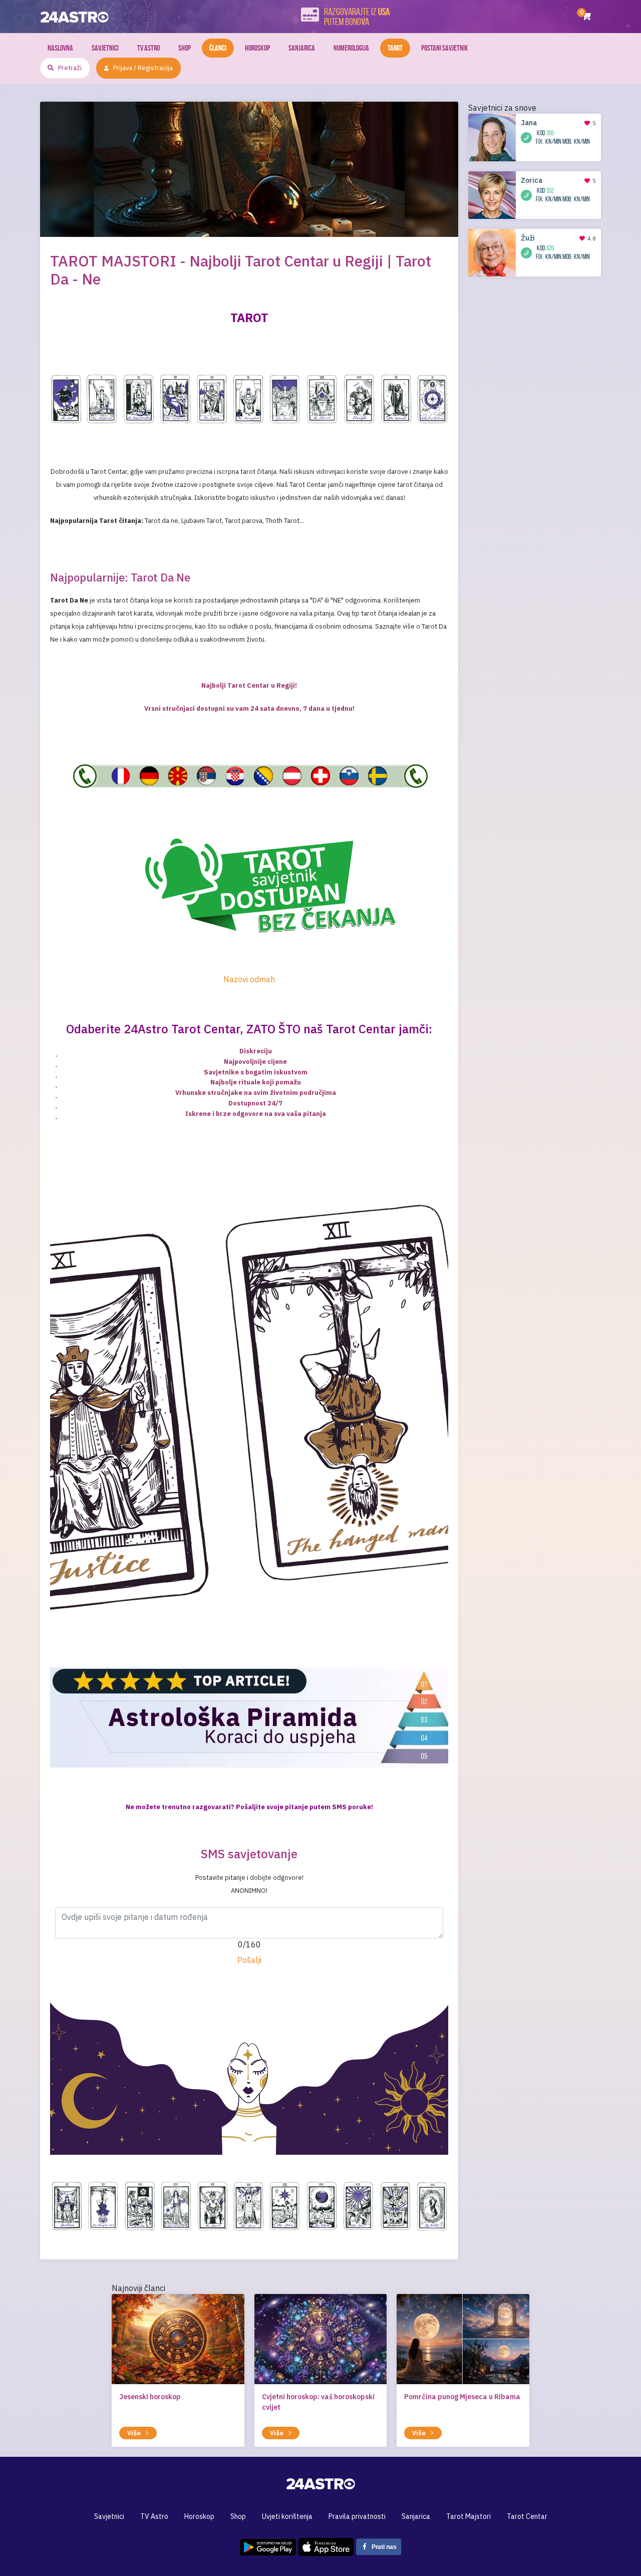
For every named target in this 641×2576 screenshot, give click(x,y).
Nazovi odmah (249, 979)
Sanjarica (302, 48)
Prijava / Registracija (143, 68)
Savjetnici (105, 48)
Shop (185, 48)
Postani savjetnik (445, 48)
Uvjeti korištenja (287, 2516)
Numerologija (351, 48)
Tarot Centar (527, 2516)
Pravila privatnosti (357, 2516)
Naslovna (60, 48)
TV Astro (148, 48)
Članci (218, 48)
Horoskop (257, 48)
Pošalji (249, 1960)
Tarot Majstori (468, 2516)
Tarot (395, 48)
